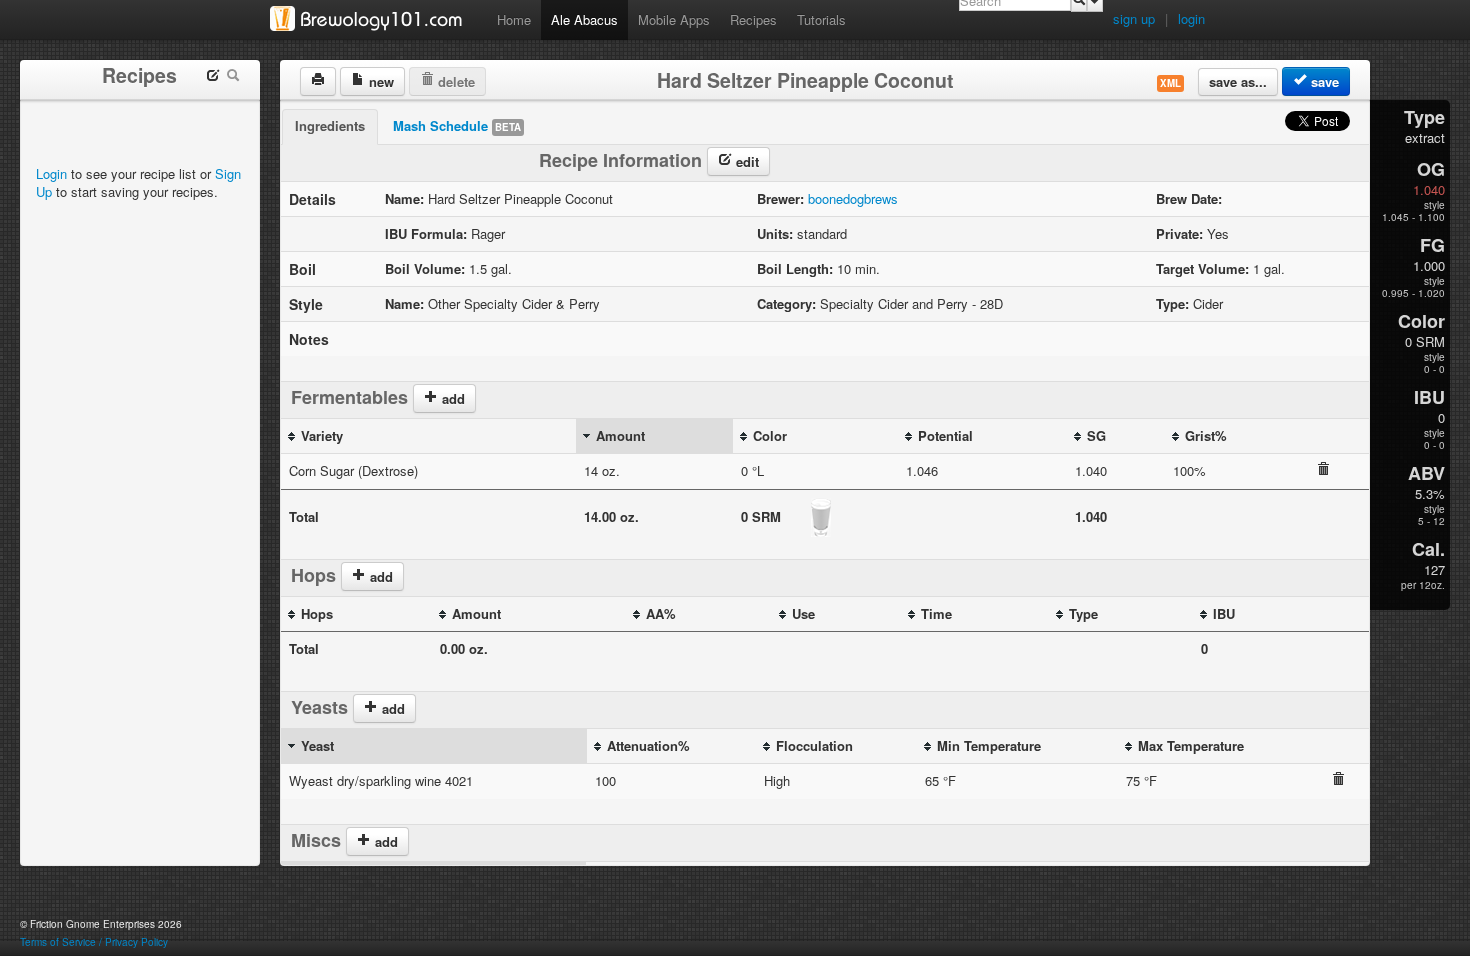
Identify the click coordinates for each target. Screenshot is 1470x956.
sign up (1134, 18)
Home (514, 19)
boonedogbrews (853, 198)
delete (454, 81)
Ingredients (330, 125)
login (1191, 18)
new (379, 81)
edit (745, 161)
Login (51, 173)
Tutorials (821, 19)
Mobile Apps (674, 19)
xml (1170, 83)
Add (384, 841)
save (1323, 81)
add (451, 398)
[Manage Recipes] (213, 77)
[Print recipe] (318, 81)
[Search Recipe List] (233, 77)
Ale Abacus (584, 19)
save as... (1238, 81)
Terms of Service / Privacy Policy (94, 942)
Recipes (753, 19)
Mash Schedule (457, 125)
